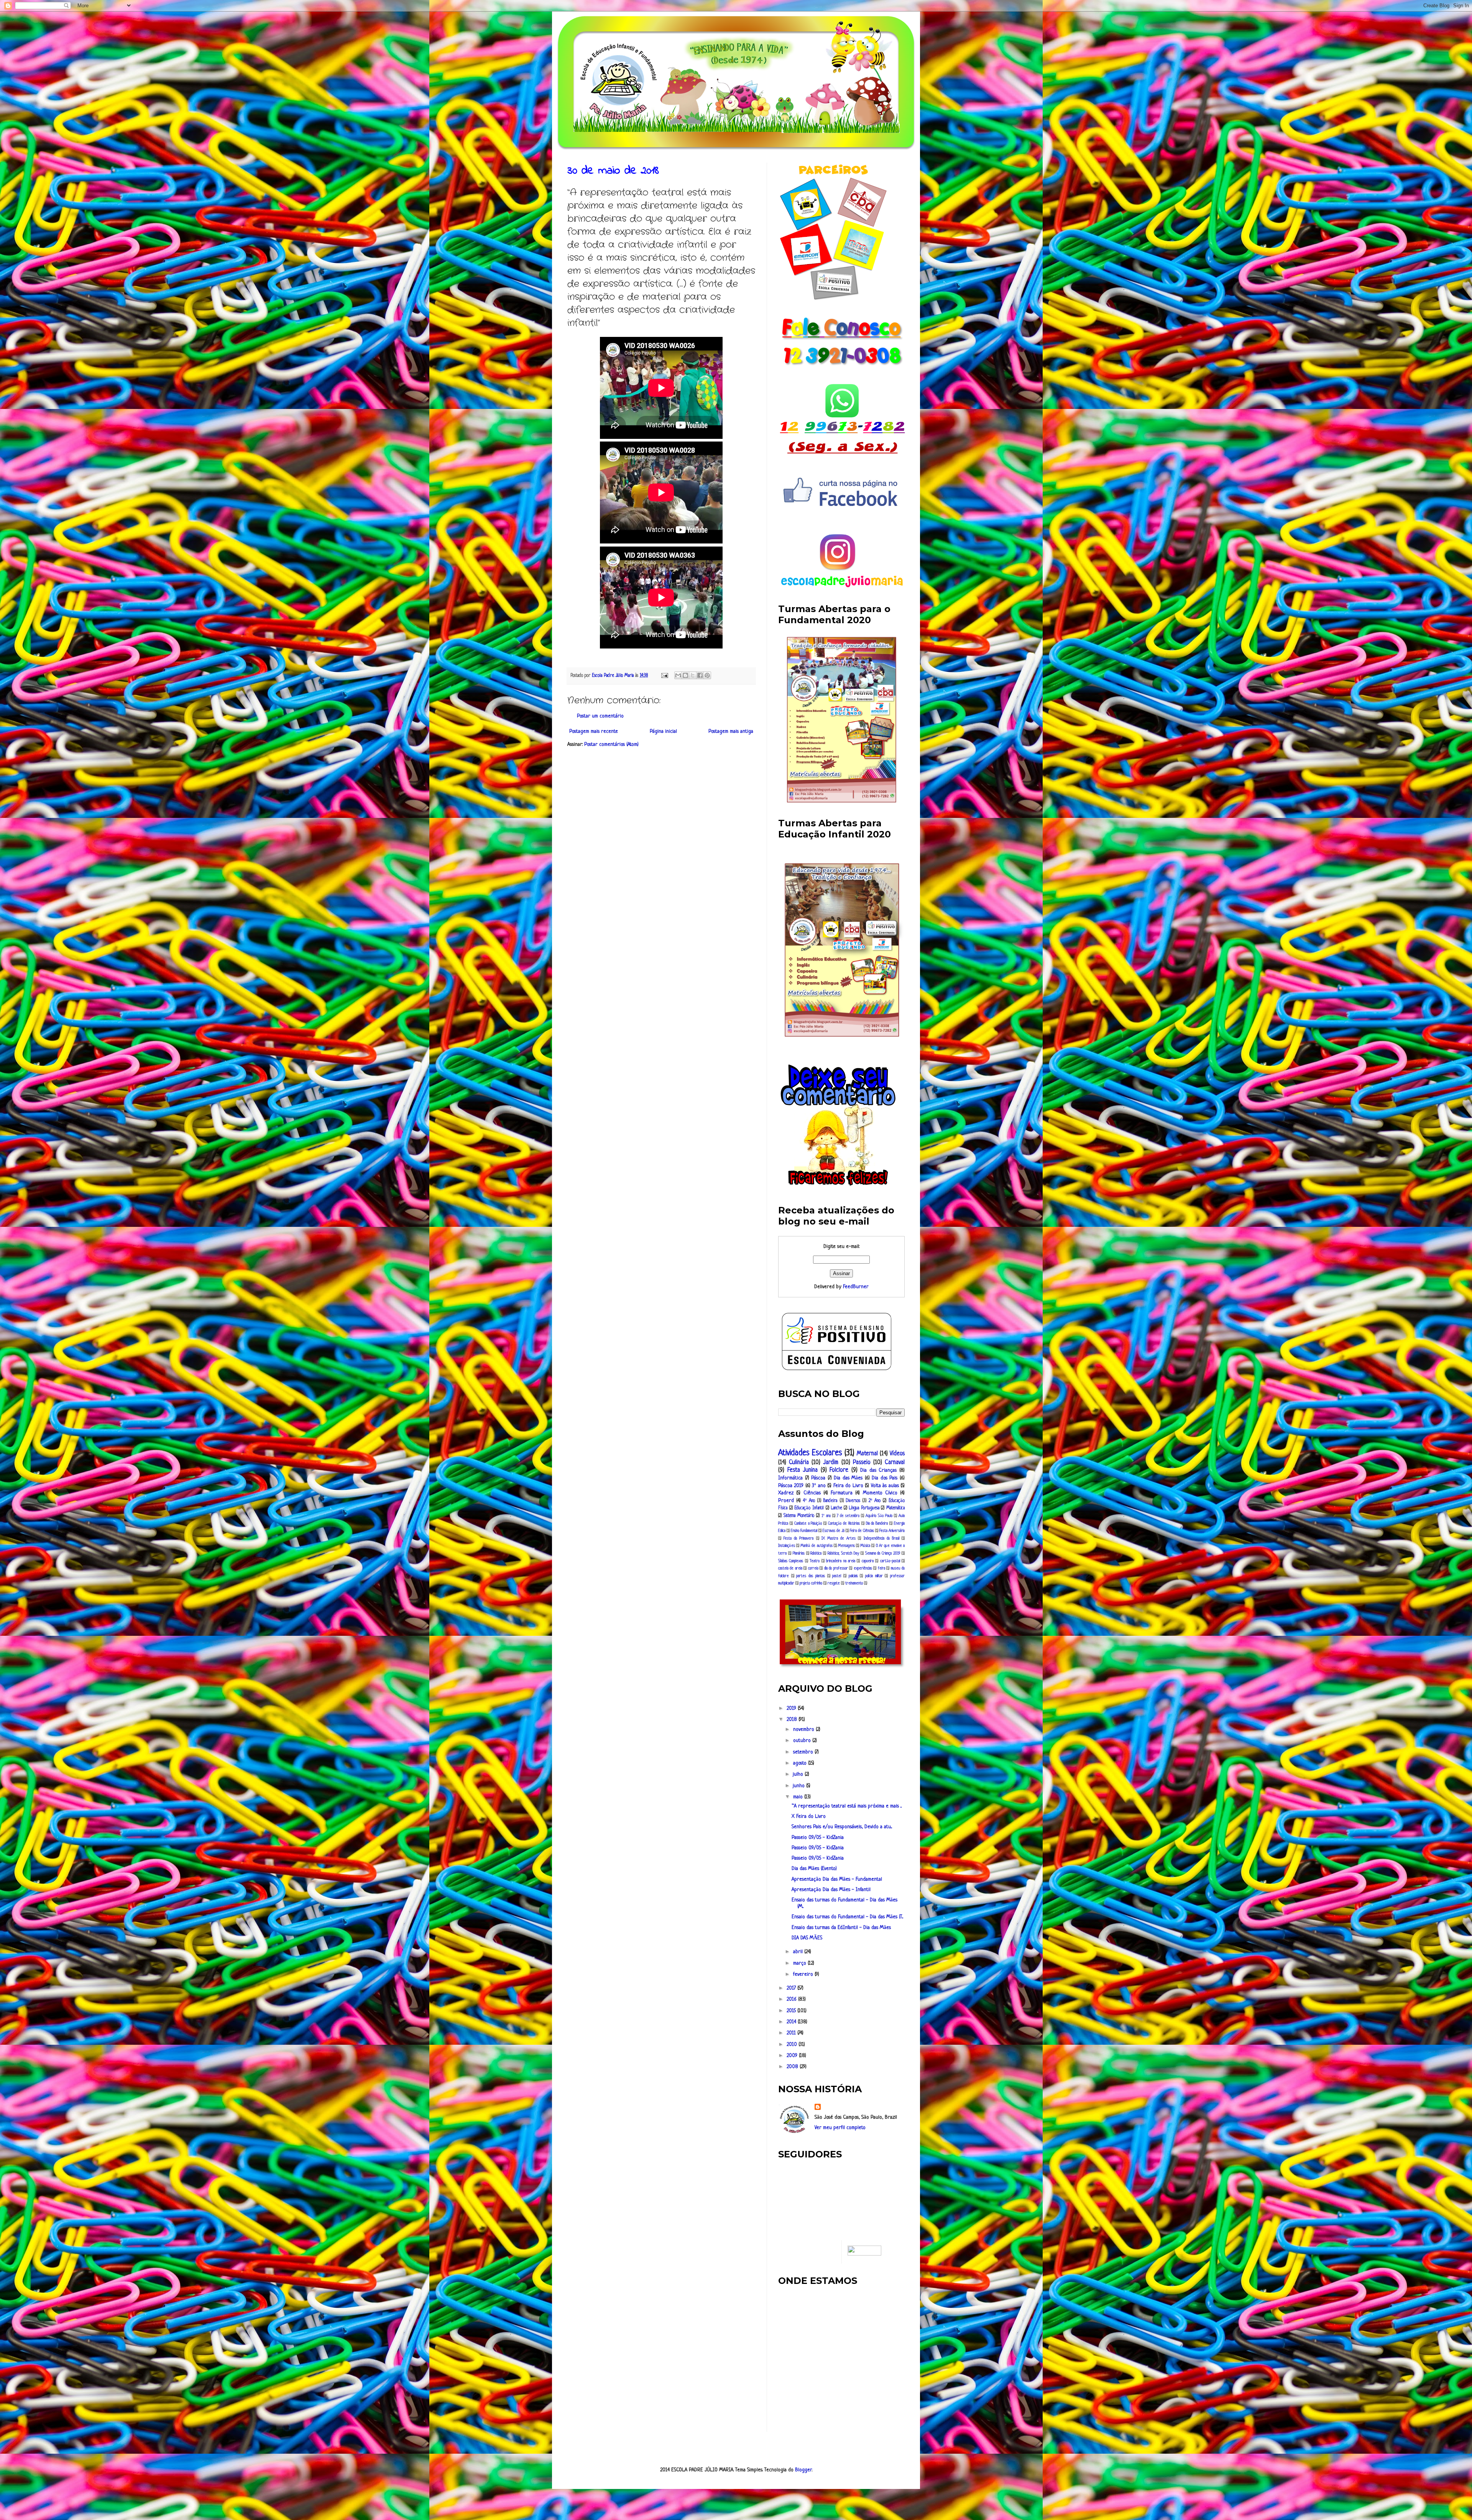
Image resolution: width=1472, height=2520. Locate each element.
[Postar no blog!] (685, 675)
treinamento (854, 1583)
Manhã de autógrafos (816, 1546)
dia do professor (836, 1568)
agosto (801, 1763)
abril (799, 1952)
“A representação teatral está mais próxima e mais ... (847, 1806)
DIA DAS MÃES (807, 1938)
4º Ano (809, 1501)
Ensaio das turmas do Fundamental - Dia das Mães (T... (847, 1917)
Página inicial (663, 731)
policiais (853, 1576)
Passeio (862, 1463)
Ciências (812, 1493)
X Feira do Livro (809, 1817)
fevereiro (804, 1974)
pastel (837, 1576)
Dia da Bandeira (877, 1523)
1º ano (826, 1516)
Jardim (831, 1463)
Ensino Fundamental (804, 1531)
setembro (804, 1752)
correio (813, 1568)
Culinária (799, 1463)
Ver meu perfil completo (840, 2128)
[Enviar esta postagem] (664, 676)
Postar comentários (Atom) (611, 745)
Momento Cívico (880, 1493)
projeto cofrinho (811, 1583)
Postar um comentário (600, 716)
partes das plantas (810, 1576)
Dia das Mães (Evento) (814, 1869)
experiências (863, 1568)
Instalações (787, 1546)
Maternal (867, 1454)
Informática (790, 1478)
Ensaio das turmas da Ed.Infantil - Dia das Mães (841, 1928)
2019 (792, 1708)
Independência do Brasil (881, 1538)
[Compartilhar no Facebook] (700, 675)
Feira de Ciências (862, 1531)
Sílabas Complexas (791, 1561)
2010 (793, 2045)
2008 (793, 2067)
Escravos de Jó (834, 1531)
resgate (834, 1583)
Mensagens (846, 1546)
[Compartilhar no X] (693, 675)
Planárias (799, 1553)
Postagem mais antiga (731, 731)
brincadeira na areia (841, 1561)
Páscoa (818, 1478)
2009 (793, 2056)
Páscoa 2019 (791, 1486)
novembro (804, 1730)
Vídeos (897, 1454)
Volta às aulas (885, 1486)
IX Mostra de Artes (839, 1538)
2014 (792, 2022)
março (800, 1963)
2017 (792, 1988)
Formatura (842, 1493)
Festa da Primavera (798, 1538)
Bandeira (830, 1501)
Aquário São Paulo (879, 1516)
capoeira (868, 1561)
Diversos (853, 1501)
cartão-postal (890, 1561)
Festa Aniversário (892, 1531)
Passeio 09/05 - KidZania (818, 1838)
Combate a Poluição (808, 1523)
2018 (793, 1720)
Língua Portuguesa (864, 1508)
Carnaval (895, 1463)
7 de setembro (848, 1516)
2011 (792, 2033)
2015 (792, 2011)
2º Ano (875, 1501)
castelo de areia (790, 1568)
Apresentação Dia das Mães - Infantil (831, 1890)
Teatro (815, 1561)
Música (865, 1546)
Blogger (803, 2470)
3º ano (819, 1486)
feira (881, 1568)
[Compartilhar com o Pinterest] (707, 675)
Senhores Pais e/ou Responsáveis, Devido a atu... (842, 1827)
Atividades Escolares (810, 1453)
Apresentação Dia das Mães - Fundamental (837, 1879)
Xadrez (786, 1493)
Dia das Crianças (878, 1470)
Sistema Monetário (799, 1516)
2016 (792, 1999)
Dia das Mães (848, 1478)
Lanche (837, 1508)
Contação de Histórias (844, 1523)
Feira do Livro (848, 1486)
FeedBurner (856, 1287)
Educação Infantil (809, 1508)
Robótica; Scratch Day (843, 1553)
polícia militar (874, 1576)
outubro (803, 1741)
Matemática (895, 1508)
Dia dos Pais (885, 1478)
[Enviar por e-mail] (678, 675)
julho (799, 1774)
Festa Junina (803, 1470)
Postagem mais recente (594, 731)
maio (799, 1797)
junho (800, 1786)
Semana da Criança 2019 (883, 1553)
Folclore (839, 1470)
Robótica (816, 1553)
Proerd (786, 1501)
